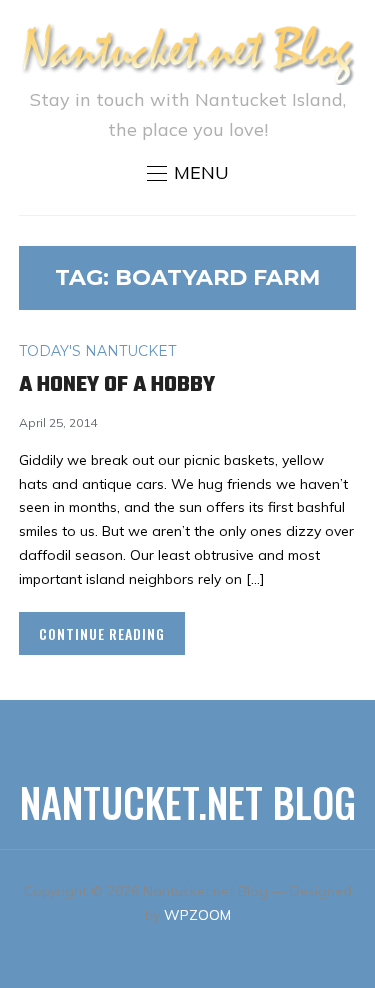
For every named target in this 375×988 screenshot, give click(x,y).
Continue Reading (102, 633)
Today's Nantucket (97, 351)
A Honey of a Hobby (117, 385)
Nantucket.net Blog (188, 802)
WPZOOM (197, 915)
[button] (188, 173)
